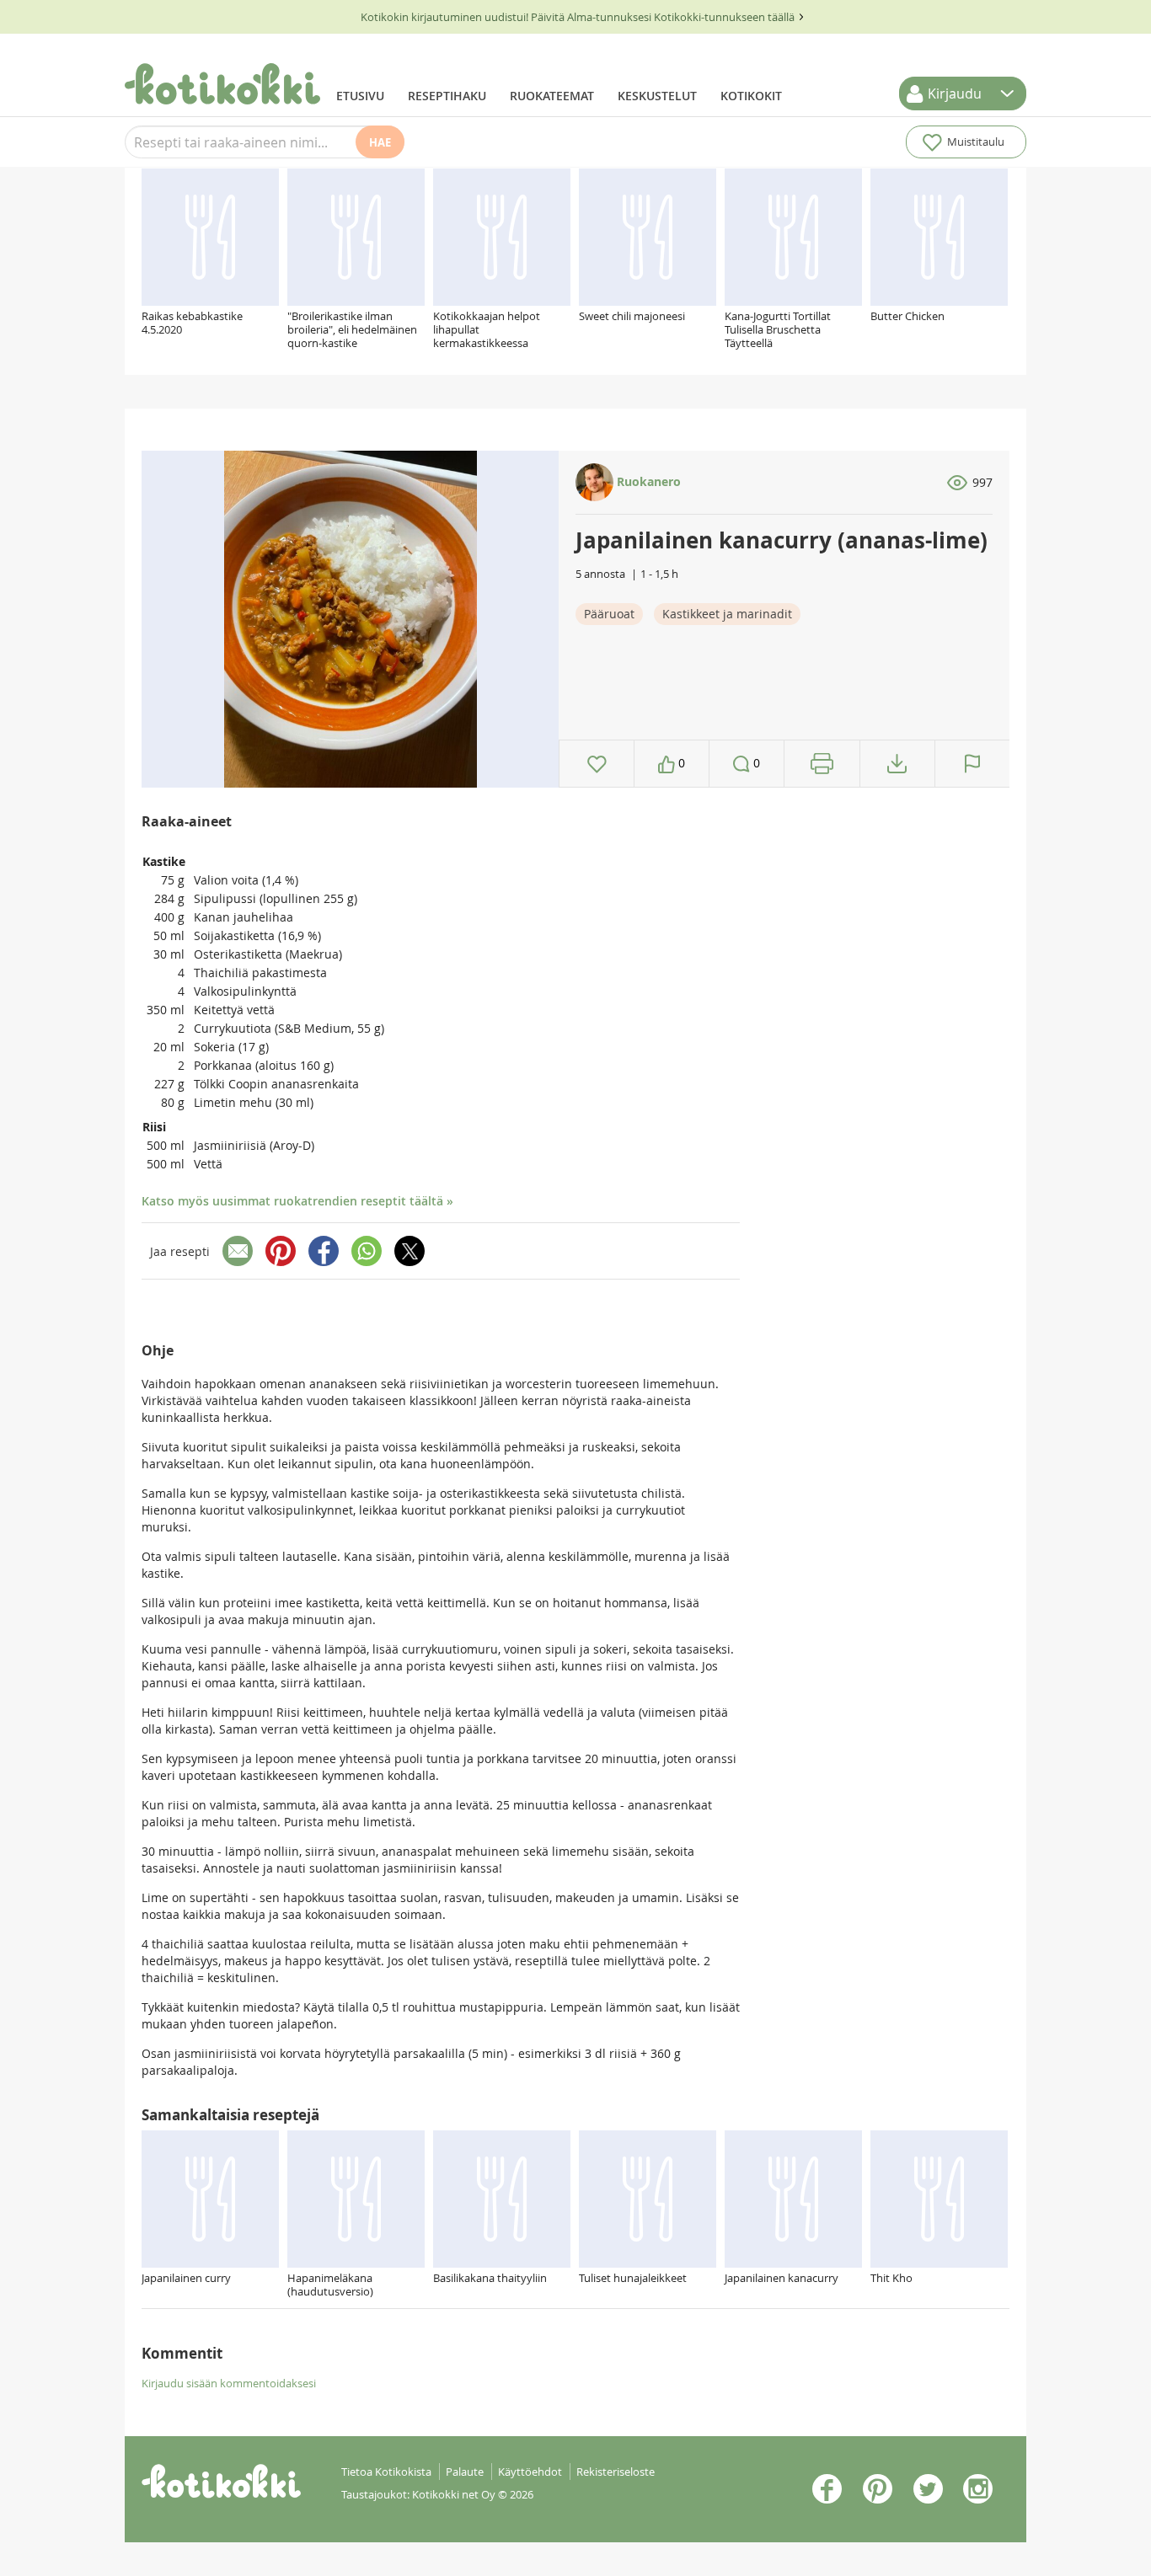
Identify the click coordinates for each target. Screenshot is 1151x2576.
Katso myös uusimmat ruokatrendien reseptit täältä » (297, 1201)
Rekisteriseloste (616, 2472)
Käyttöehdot (530, 2472)
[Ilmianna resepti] (972, 764)
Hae (380, 142)
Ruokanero (647, 481)
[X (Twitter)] (410, 1251)
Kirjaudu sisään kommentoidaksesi (229, 2383)
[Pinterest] (281, 1251)
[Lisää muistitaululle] (597, 764)
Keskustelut (657, 96)
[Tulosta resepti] (822, 764)
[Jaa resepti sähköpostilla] (238, 1251)
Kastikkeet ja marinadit (727, 614)
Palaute (465, 2472)
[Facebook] (324, 1251)
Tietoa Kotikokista (386, 2472)
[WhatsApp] (367, 1251)
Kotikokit (751, 96)
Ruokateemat (552, 96)
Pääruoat (609, 614)
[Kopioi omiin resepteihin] (897, 764)
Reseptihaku (447, 96)
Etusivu (360, 96)
